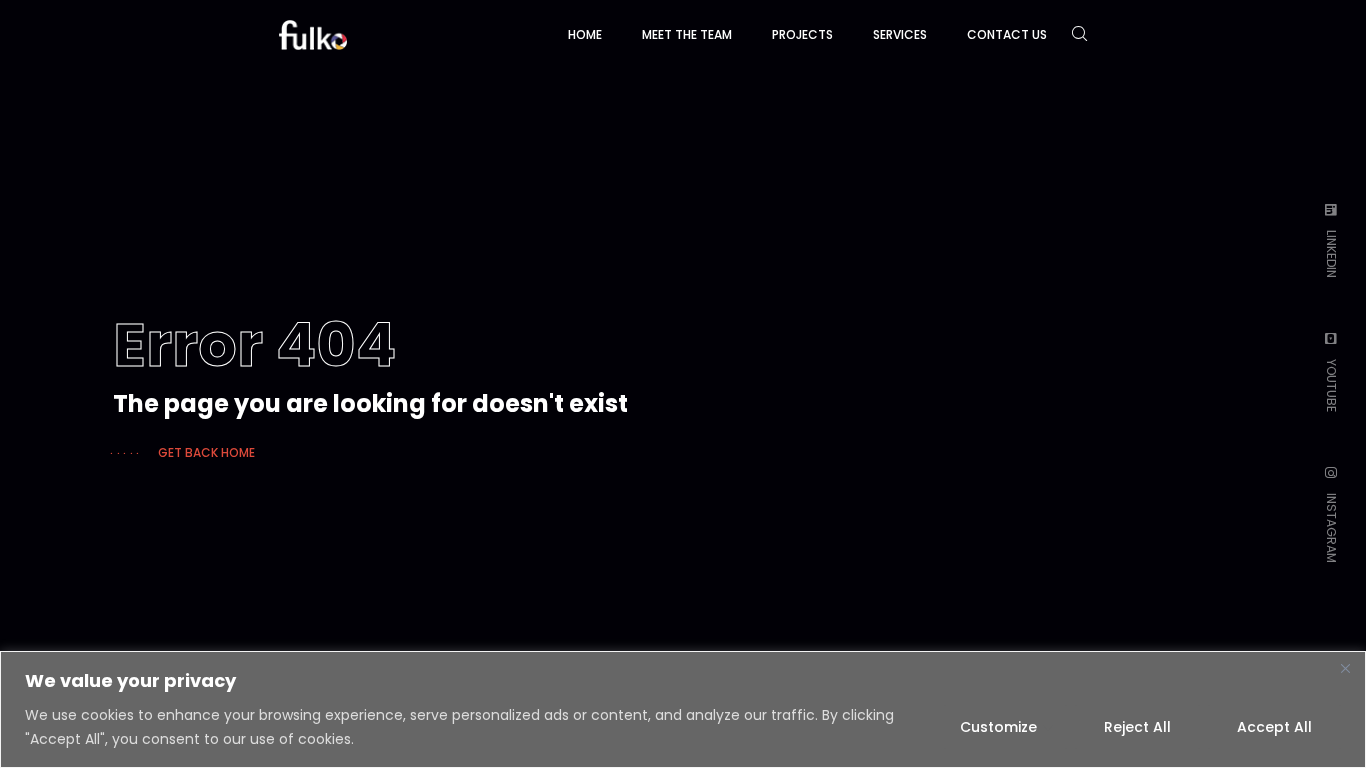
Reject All (1137, 727)
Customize (998, 727)
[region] (683, 709)
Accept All (1274, 727)
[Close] (1345, 668)
